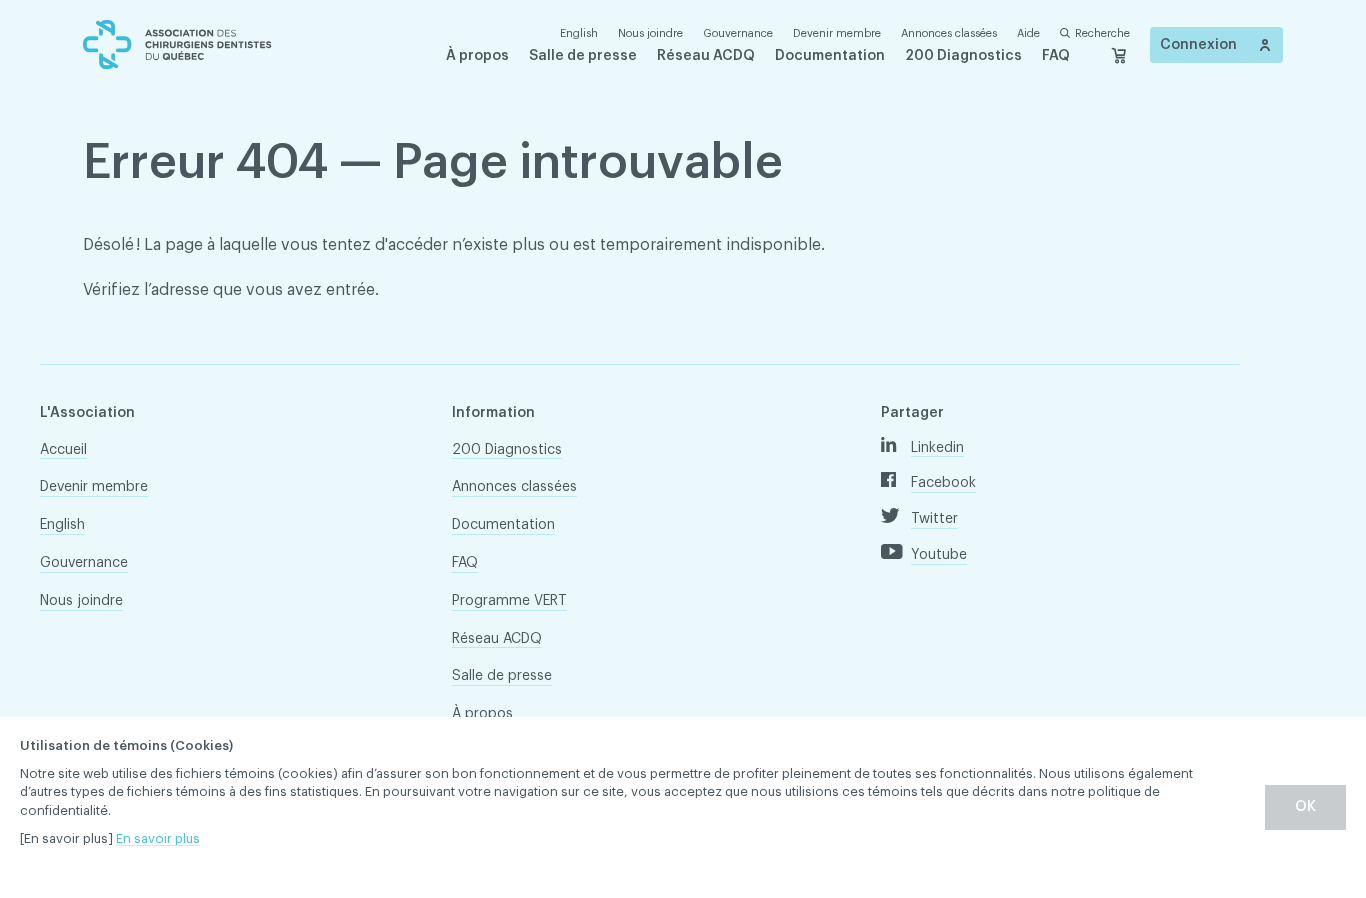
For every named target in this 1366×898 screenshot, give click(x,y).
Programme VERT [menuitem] (509, 601)
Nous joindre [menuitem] (650, 33)
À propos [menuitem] (477, 56)
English (579, 33)
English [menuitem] (62, 525)
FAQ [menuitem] (1056, 56)
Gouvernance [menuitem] (738, 33)
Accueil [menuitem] (63, 450)
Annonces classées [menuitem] (949, 33)
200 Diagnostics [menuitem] (963, 56)
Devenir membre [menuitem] (837, 33)
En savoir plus (158, 838)
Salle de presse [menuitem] (583, 56)
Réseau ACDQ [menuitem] (706, 56)
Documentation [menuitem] (830, 56)
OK (1305, 807)
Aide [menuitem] (1028, 33)
